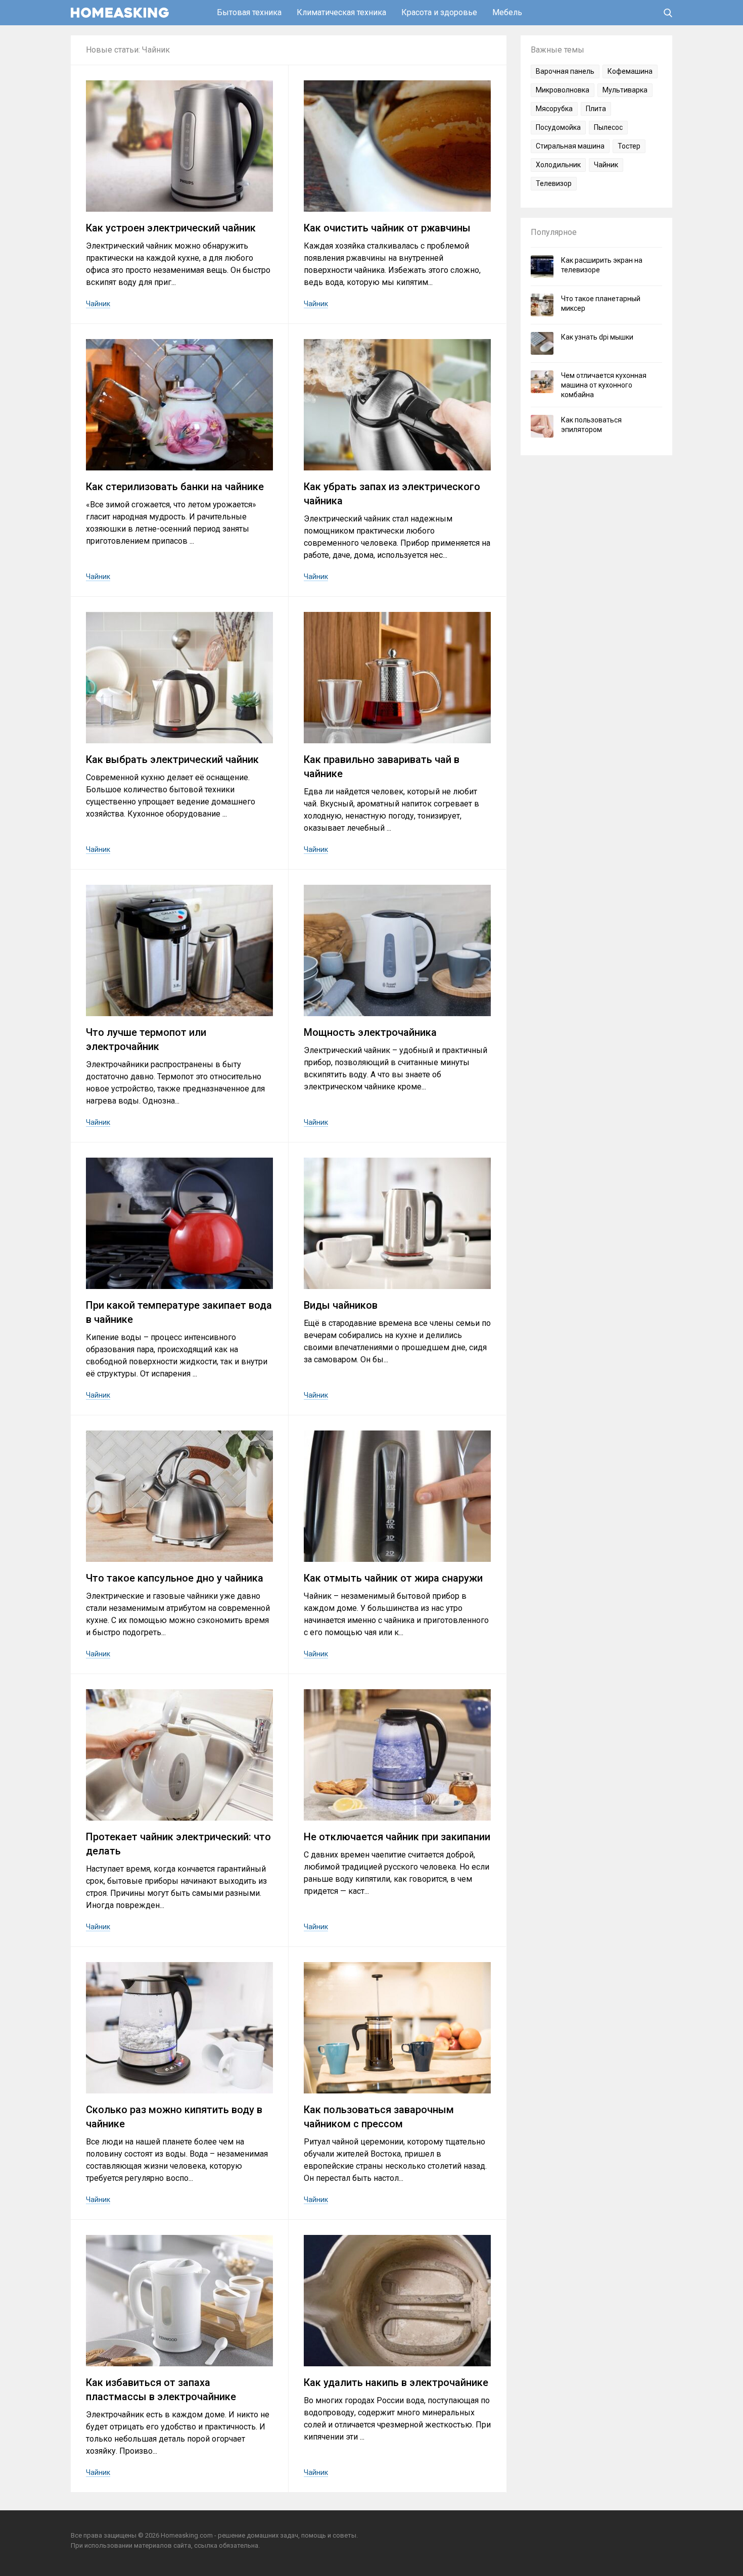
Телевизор (554, 183)
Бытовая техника (249, 12)
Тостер (629, 146)
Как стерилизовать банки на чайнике (175, 487)
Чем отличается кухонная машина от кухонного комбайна (604, 385)
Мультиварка (625, 90)
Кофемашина (630, 71)
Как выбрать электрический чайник (172, 759)
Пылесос (608, 127)
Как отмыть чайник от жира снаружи (393, 1578)
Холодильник (558, 165)
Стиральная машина (570, 146)
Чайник (98, 304)
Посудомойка (558, 127)
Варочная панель (565, 71)
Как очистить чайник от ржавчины (387, 228)
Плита (596, 109)
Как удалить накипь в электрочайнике (396, 2382)
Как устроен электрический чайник (171, 228)
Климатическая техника (341, 12)
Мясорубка (554, 109)
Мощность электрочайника (370, 1032)
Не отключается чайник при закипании (397, 1837)
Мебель (507, 12)
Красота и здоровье (439, 12)
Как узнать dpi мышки (597, 337)
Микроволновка (563, 90)
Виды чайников (341, 1305)
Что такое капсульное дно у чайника (175, 1578)
